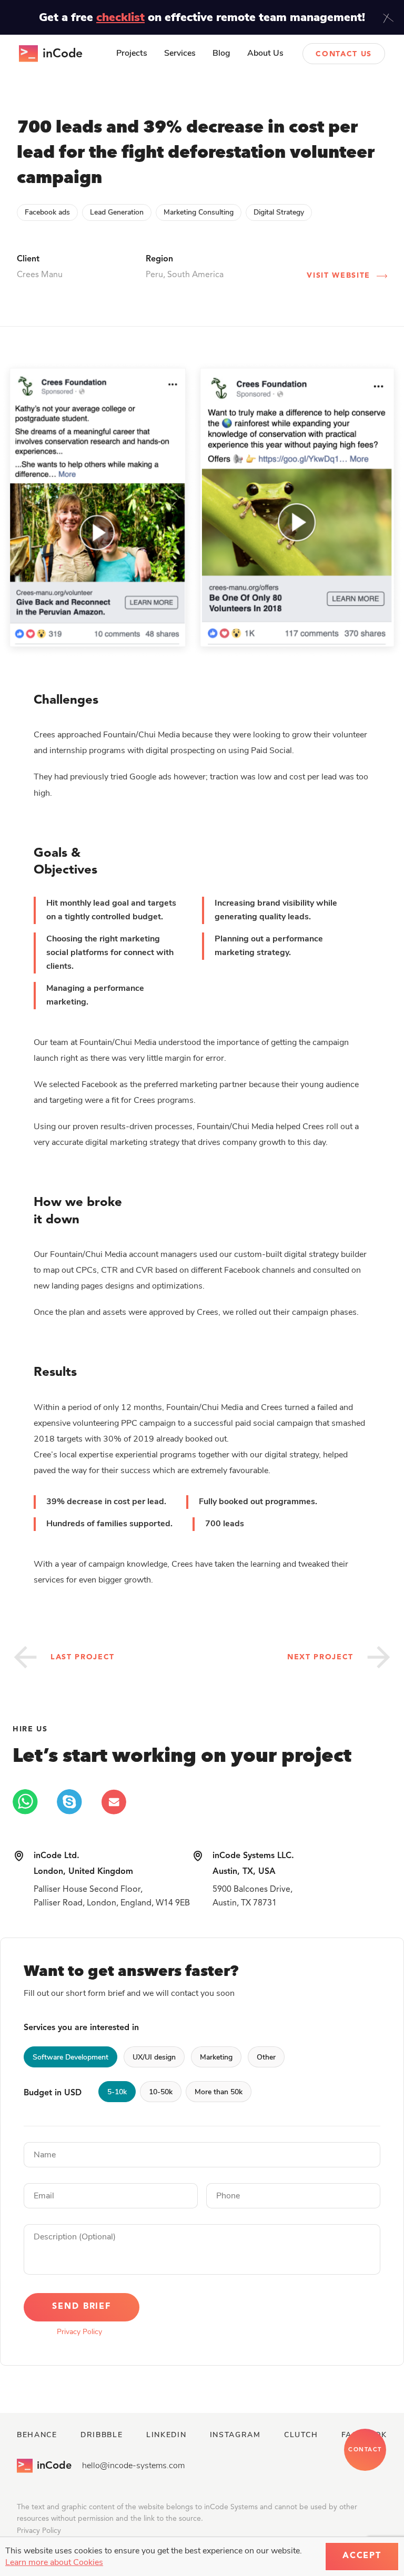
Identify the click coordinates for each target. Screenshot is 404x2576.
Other (266, 2057)
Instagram (235, 2435)
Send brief (82, 2307)
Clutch (301, 2435)
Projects (132, 53)
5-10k (117, 2092)
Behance (37, 2435)
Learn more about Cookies (54, 2562)
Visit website (339, 276)
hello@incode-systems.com (133, 2466)
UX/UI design (154, 2057)
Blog (221, 53)
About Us (265, 53)
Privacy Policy (79, 2332)
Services (180, 53)
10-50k (161, 2092)
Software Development (70, 2057)
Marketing (216, 2057)
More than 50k (219, 2092)
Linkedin (166, 2435)
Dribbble (102, 2435)
